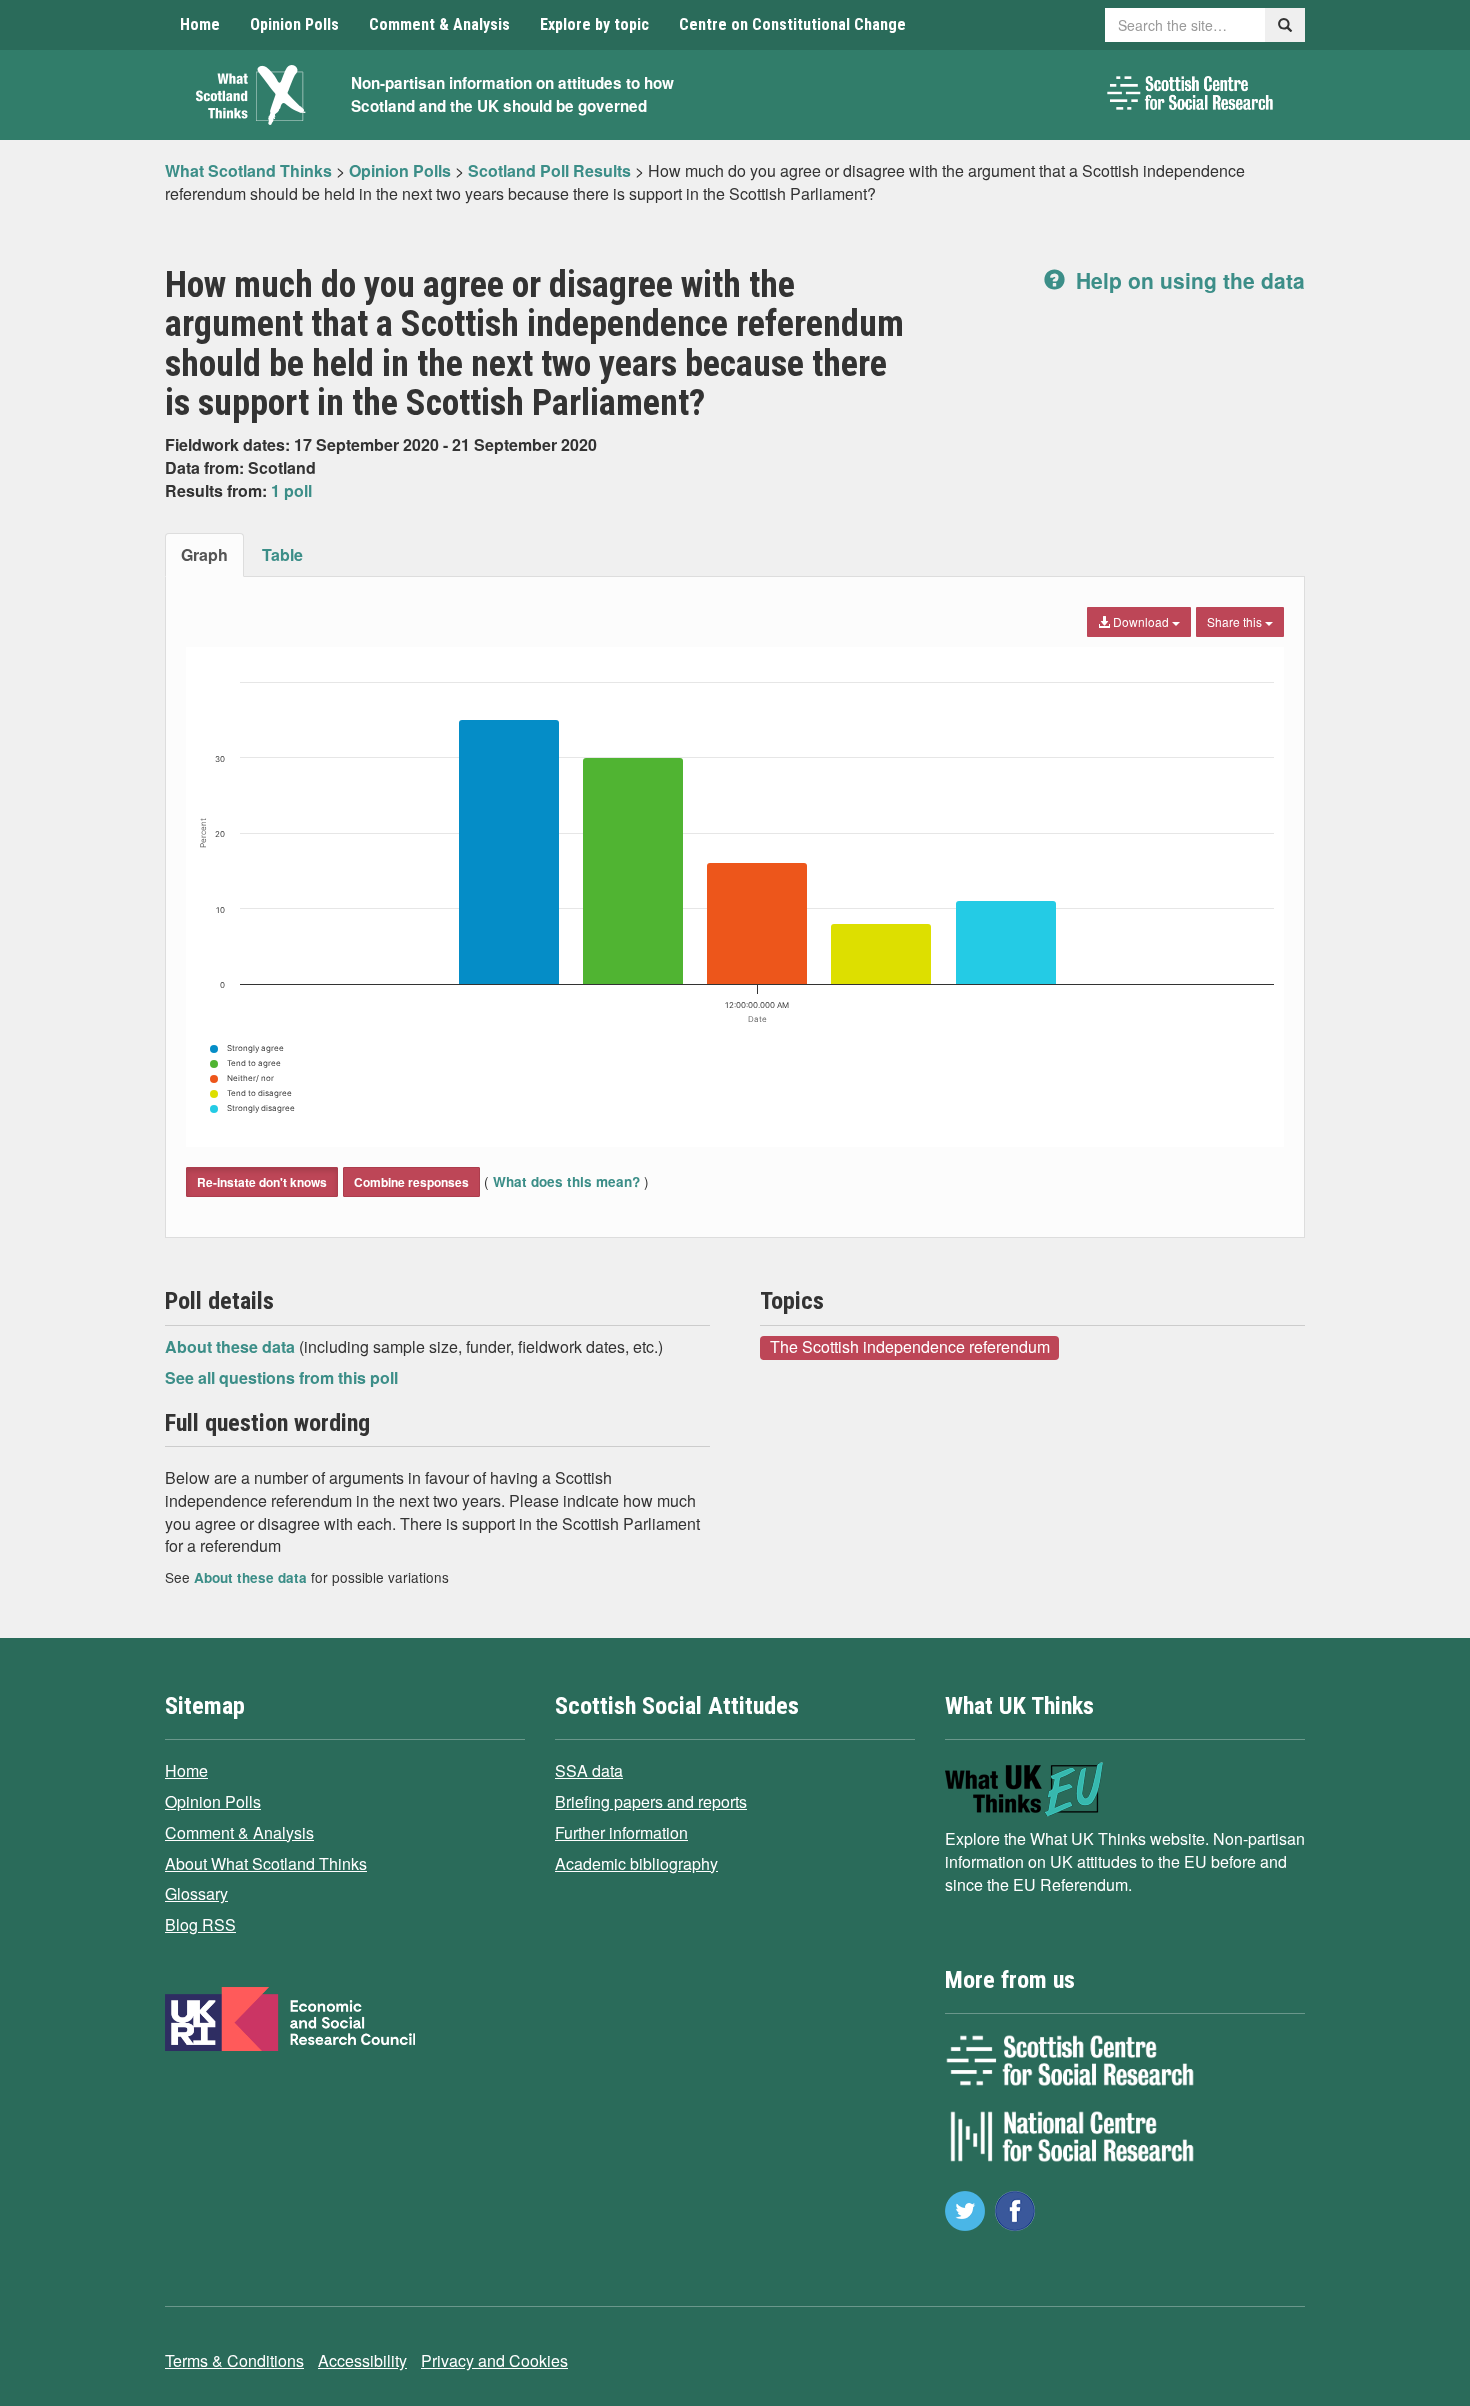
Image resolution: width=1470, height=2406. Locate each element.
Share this (1236, 621)
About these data (232, 1346)
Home (200, 24)
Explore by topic (594, 24)
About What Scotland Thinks (266, 1863)
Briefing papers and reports (651, 1801)
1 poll (291, 490)
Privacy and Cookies (494, 2360)
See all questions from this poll (281, 1377)
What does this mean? (566, 1181)
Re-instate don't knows (262, 1182)
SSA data (589, 1770)
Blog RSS (200, 1924)
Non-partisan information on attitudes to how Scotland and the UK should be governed (512, 94)
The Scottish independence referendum (910, 1347)
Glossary (196, 1893)
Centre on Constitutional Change (792, 24)
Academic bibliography (636, 1863)
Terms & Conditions (234, 2360)
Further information (621, 1832)
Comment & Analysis (439, 24)
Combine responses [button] (411, 1182)
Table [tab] (282, 554)
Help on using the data (1187, 280)
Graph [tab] (204, 554)
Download (1141, 621)
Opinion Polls (294, 24)
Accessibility (362, 2360)
